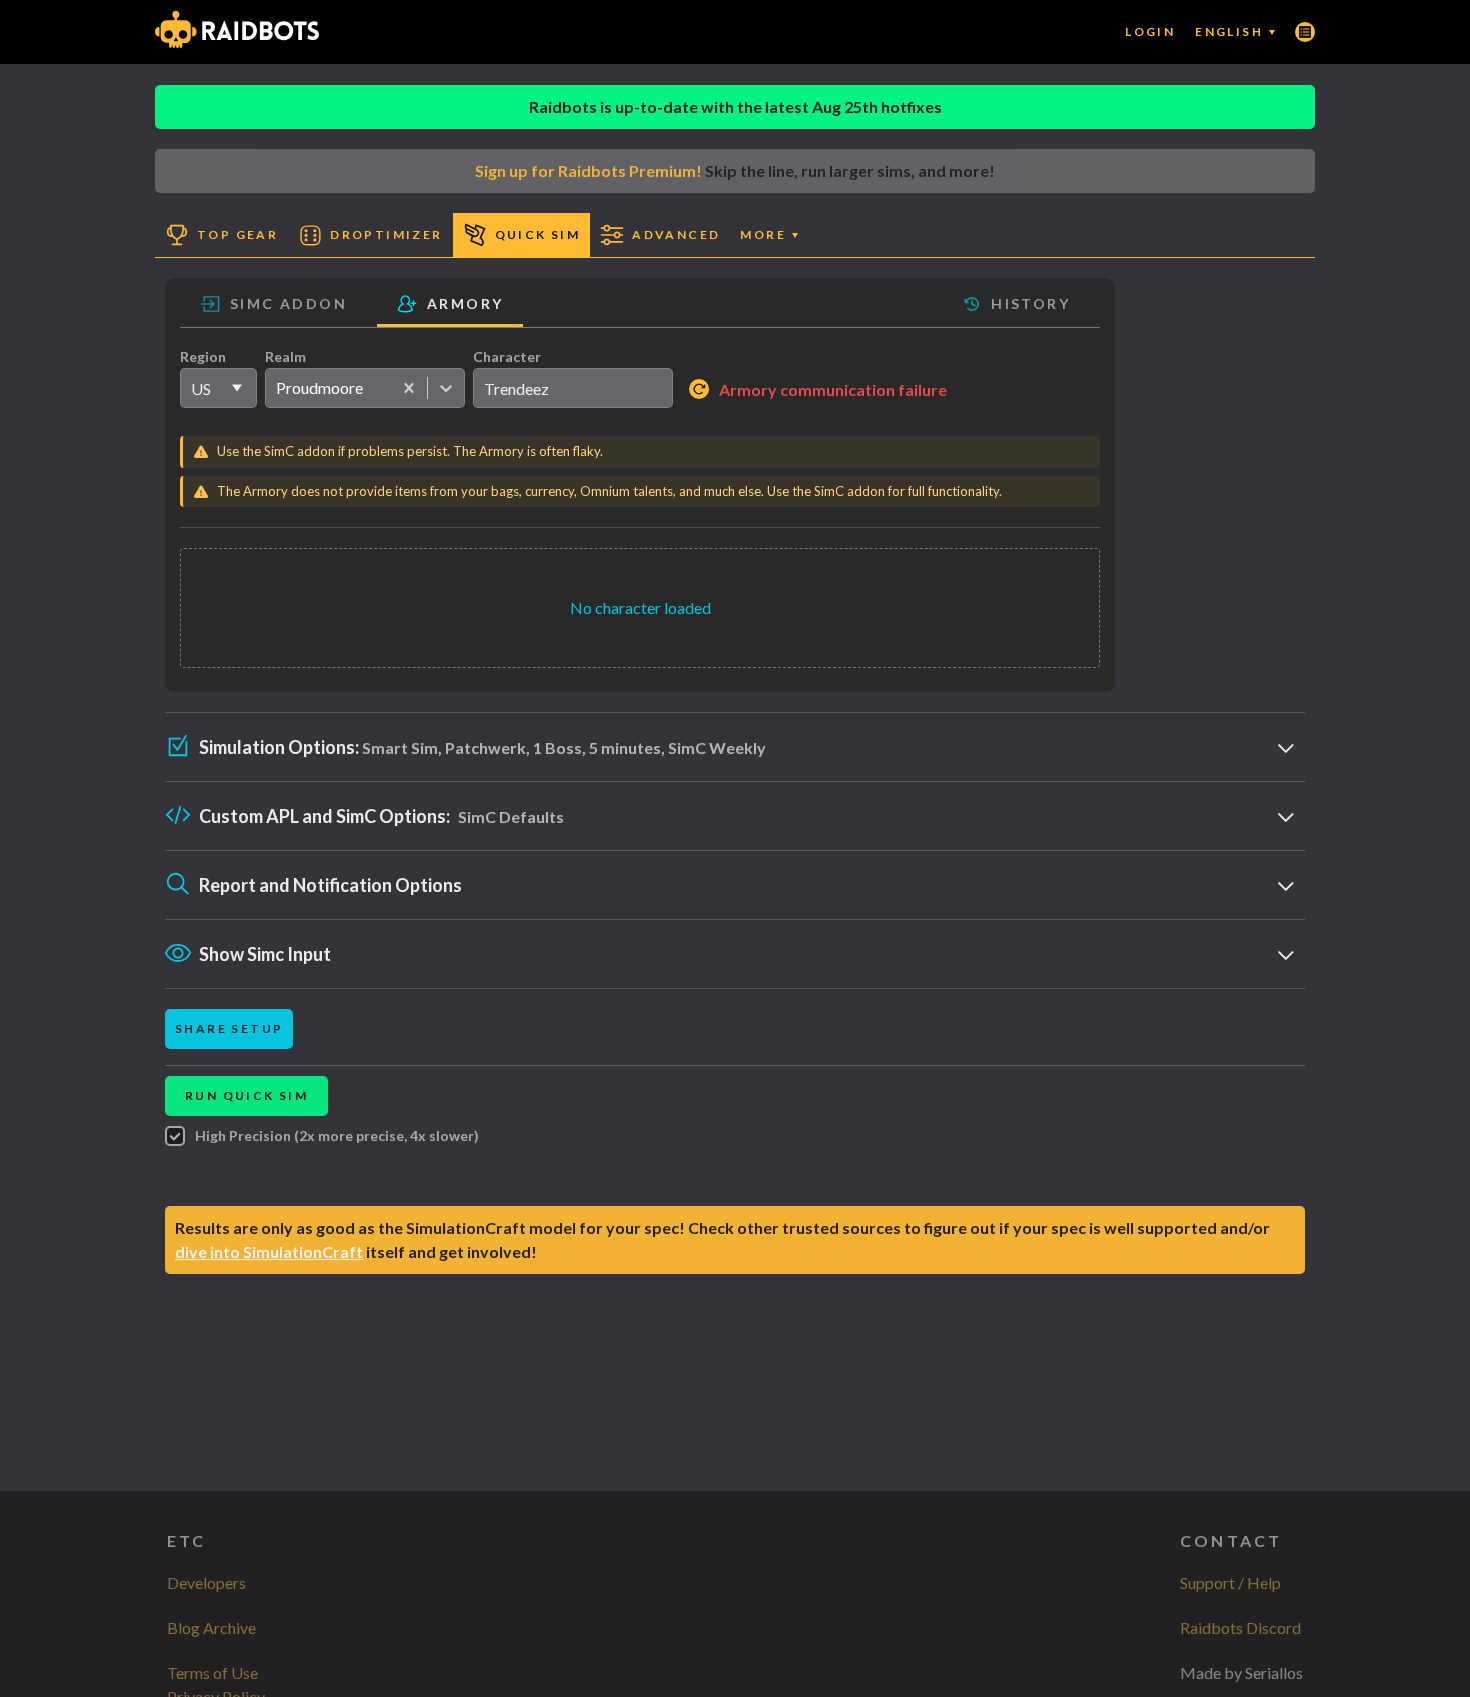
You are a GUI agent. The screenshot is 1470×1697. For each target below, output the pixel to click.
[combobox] (275, 388)
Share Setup (229, 1028)
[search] (573, 388)
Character (507, 356)
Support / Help (1230, 1582)
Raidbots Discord (1240, 1627)
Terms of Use (212, 1672)
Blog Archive (211, 1627)
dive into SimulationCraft (269, 1251)
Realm (285, 356)
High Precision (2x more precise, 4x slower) (337, 1135)
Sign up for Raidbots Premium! (588, 170)
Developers (206, 1582)
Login (1150, 31)
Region (203, 356)
